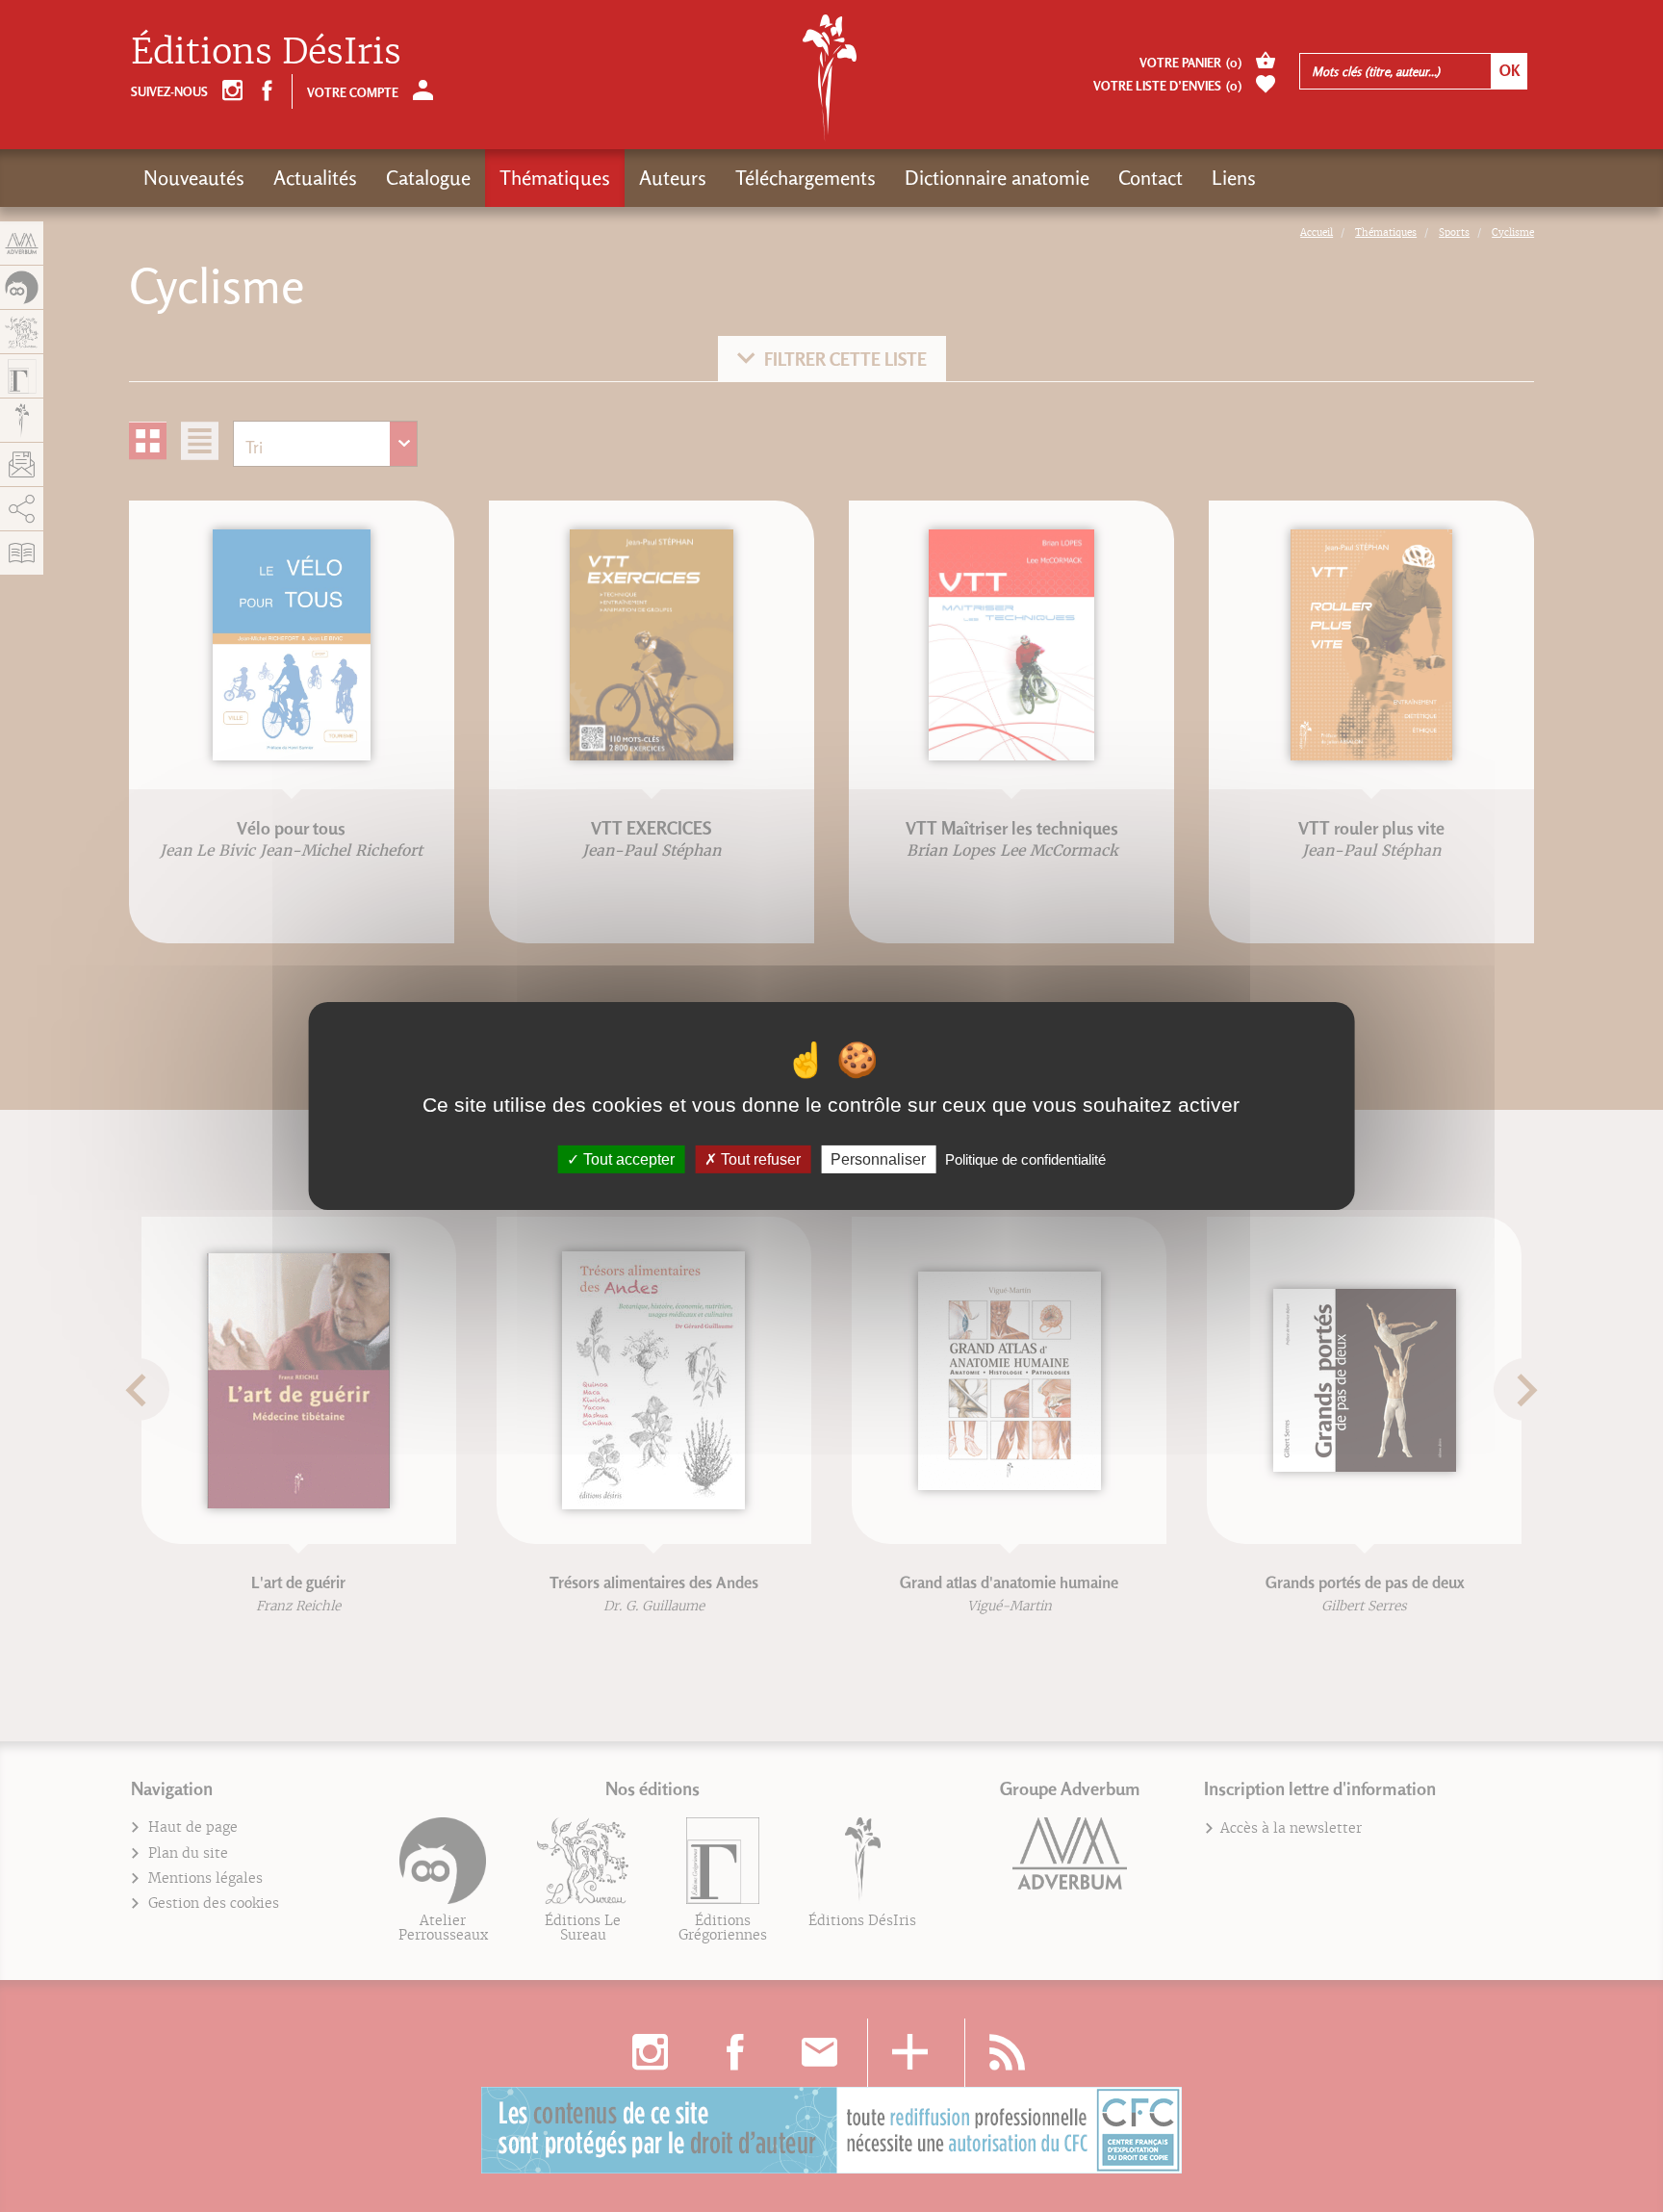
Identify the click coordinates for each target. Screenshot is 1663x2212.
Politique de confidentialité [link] (1025, 1159)
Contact (1151, 178)
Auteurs (673, 178)
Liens (1234, 178)
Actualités (315, 178)
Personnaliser (878, 1159)
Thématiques (555, 178)
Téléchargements (806, 178)
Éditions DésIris (266, 51)
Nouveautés (194, 178)
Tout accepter (627, 1159)
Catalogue (428, 178)
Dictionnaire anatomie (997, 178)
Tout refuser (759, 1159)
